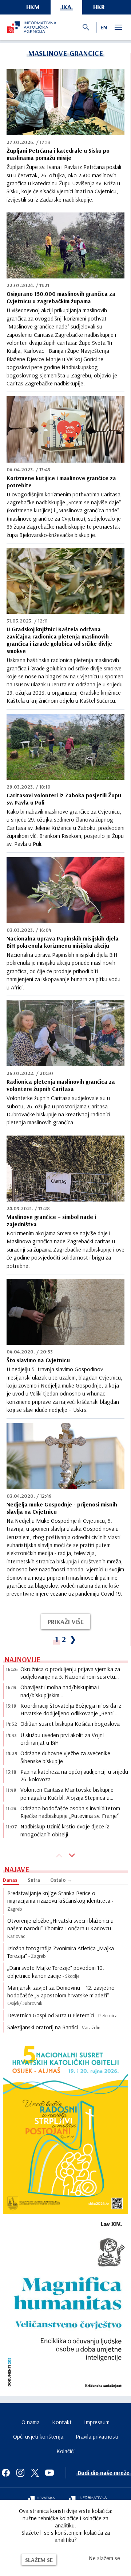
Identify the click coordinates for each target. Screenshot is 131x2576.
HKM (33, 7)
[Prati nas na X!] (35, 2473)
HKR (99, 7)
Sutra (34, 1880)
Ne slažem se (104, 2558)
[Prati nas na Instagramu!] (20, 2473)
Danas (10, 1880)
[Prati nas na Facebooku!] (6, 2473)
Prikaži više (66, 1622)
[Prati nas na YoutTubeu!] (49, 2473)
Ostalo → (61, 1880)
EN (104, 27)
